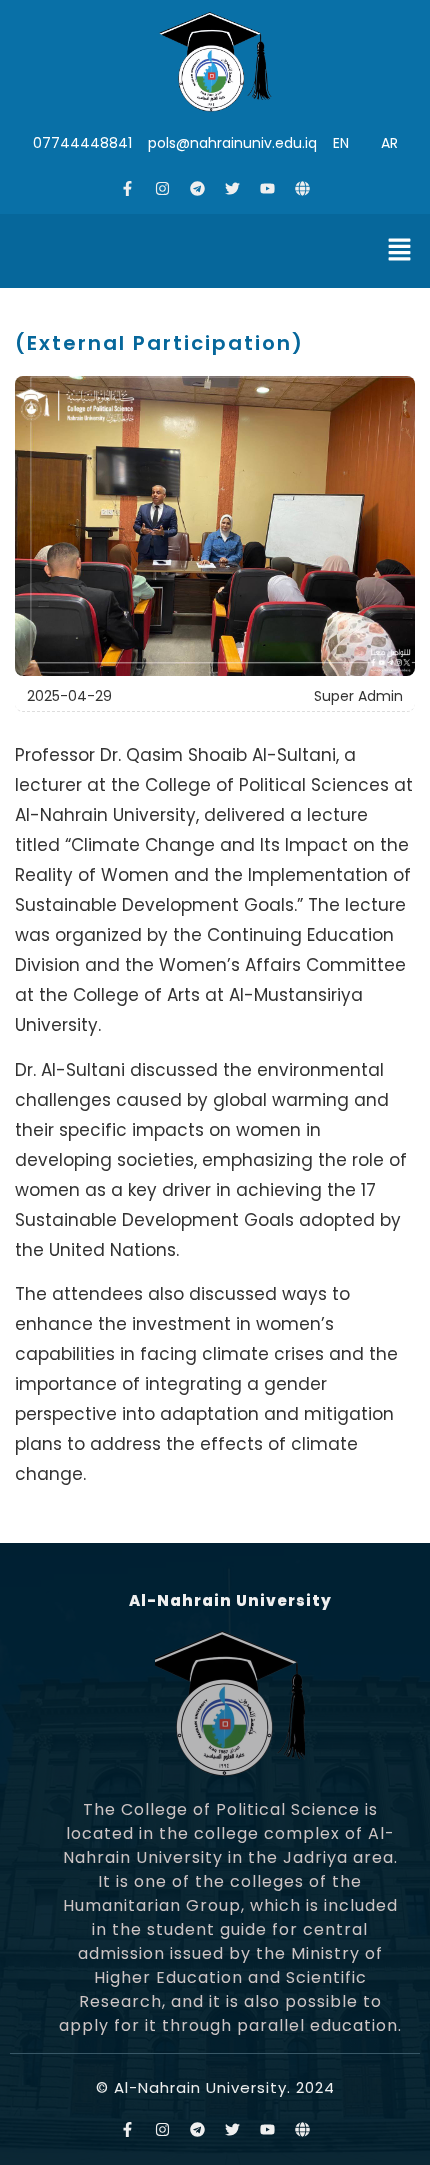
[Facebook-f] (128, 189)
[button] (400, 251)
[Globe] (303, 189)
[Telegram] (198, 189)
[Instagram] (163, 189)
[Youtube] (268, 189)
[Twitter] (233, 189)
